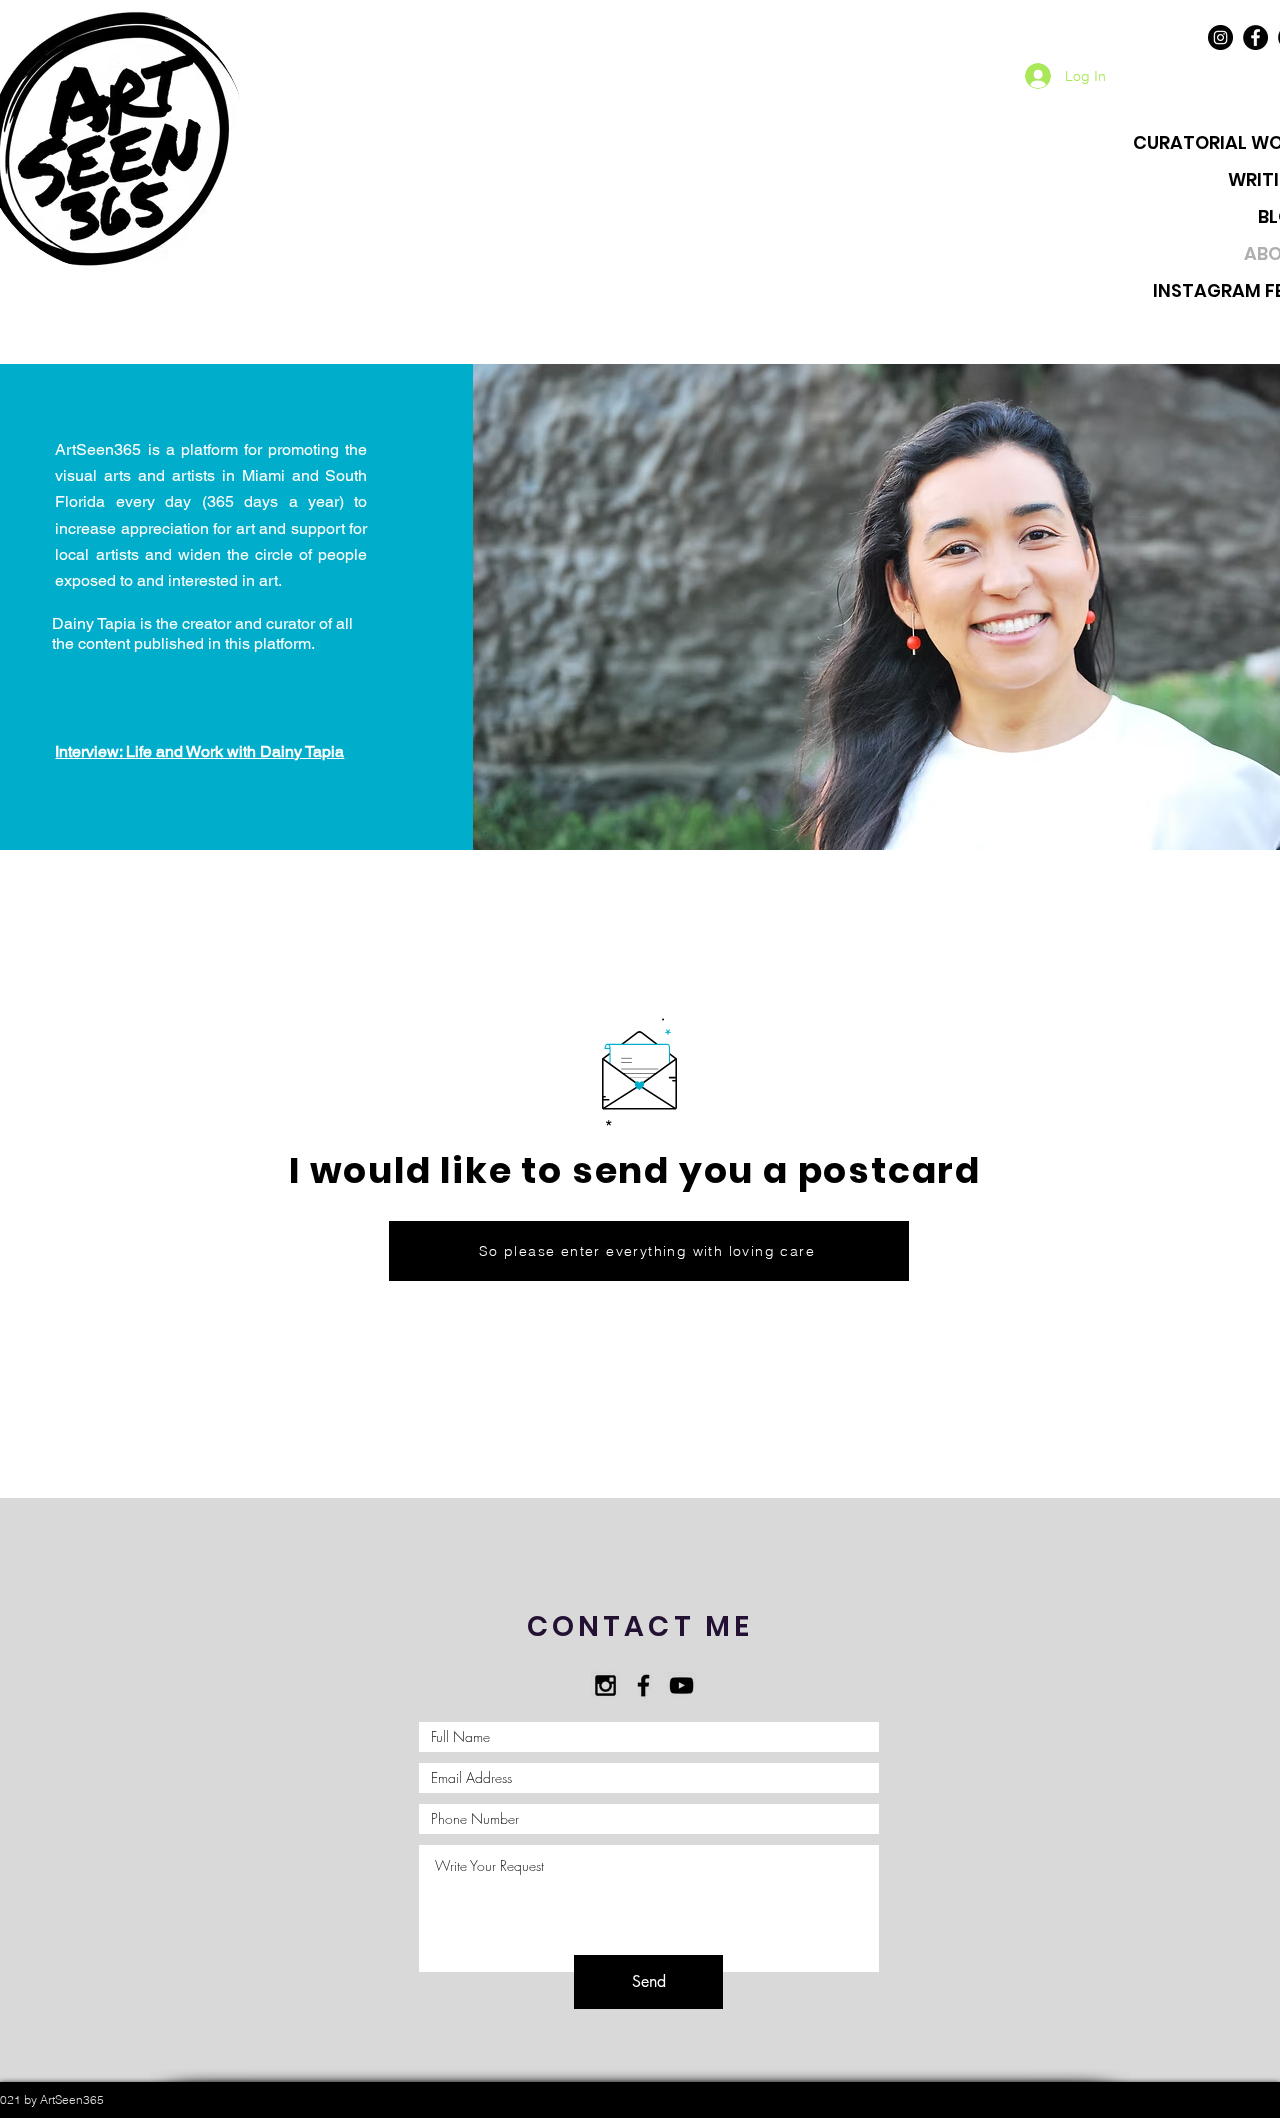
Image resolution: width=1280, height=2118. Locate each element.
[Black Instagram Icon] (605, 1685)
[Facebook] (1255, 37)
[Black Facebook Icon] (643, 1685)
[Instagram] (1220, 37)
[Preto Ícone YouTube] (681, 1685)
